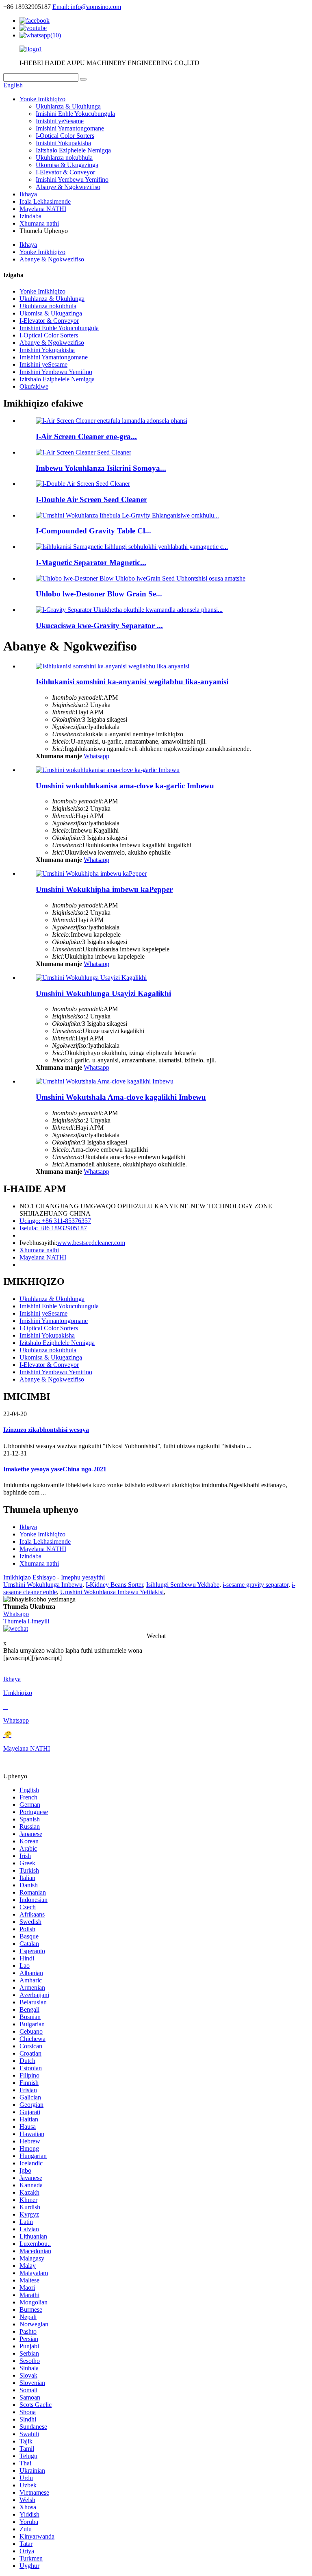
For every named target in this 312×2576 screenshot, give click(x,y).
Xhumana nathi (39, 223)
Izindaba (30, 216)
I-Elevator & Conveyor (65, 172)
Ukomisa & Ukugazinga (67, 165)
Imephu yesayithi (83, 1577)
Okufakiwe (34, 386)
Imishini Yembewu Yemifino (72, 179)
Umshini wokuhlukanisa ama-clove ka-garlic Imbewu (125, 786)
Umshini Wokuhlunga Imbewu (43, 1585)
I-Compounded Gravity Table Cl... (93, 531)
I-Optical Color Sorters (65, 136)
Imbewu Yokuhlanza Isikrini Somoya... (101, 468)
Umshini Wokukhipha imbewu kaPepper (104, 889)
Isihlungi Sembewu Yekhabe (183, 1585)
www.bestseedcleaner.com (91, 1243)
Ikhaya (28, 194)
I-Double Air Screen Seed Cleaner (91, 499)
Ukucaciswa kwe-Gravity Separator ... (99, 626)
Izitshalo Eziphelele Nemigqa (73, 150)
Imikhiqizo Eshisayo (29, 1577)
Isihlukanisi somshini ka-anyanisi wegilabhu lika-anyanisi (132, 682)
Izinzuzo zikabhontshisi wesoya (46, 1430)
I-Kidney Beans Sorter (114, 1585)
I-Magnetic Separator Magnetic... (91, 562)
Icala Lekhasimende (45, 201)
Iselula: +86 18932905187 (53, 1228)
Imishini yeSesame (60, 121)
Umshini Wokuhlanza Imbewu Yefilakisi (112, 1592)
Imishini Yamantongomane (70, 128)
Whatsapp (96, 756)
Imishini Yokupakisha (63, 143)
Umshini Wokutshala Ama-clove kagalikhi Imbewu (121, 1097)
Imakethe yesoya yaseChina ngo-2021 (55, 1469)
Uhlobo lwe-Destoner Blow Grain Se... (99, 594)
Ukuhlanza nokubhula (64, 158)
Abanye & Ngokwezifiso (68, 187)
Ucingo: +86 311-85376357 (55, 1221)
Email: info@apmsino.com (87, 7)
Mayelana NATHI (43, 209)
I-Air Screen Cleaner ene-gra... (86, 436)
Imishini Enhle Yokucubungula (75, 114)
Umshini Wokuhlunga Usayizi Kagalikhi (103, 993)
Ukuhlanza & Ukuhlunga (68, 106)
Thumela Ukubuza (29, 1607)
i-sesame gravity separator (256, 1585)
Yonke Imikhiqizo (42, 99)
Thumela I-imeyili (26, 1621)
